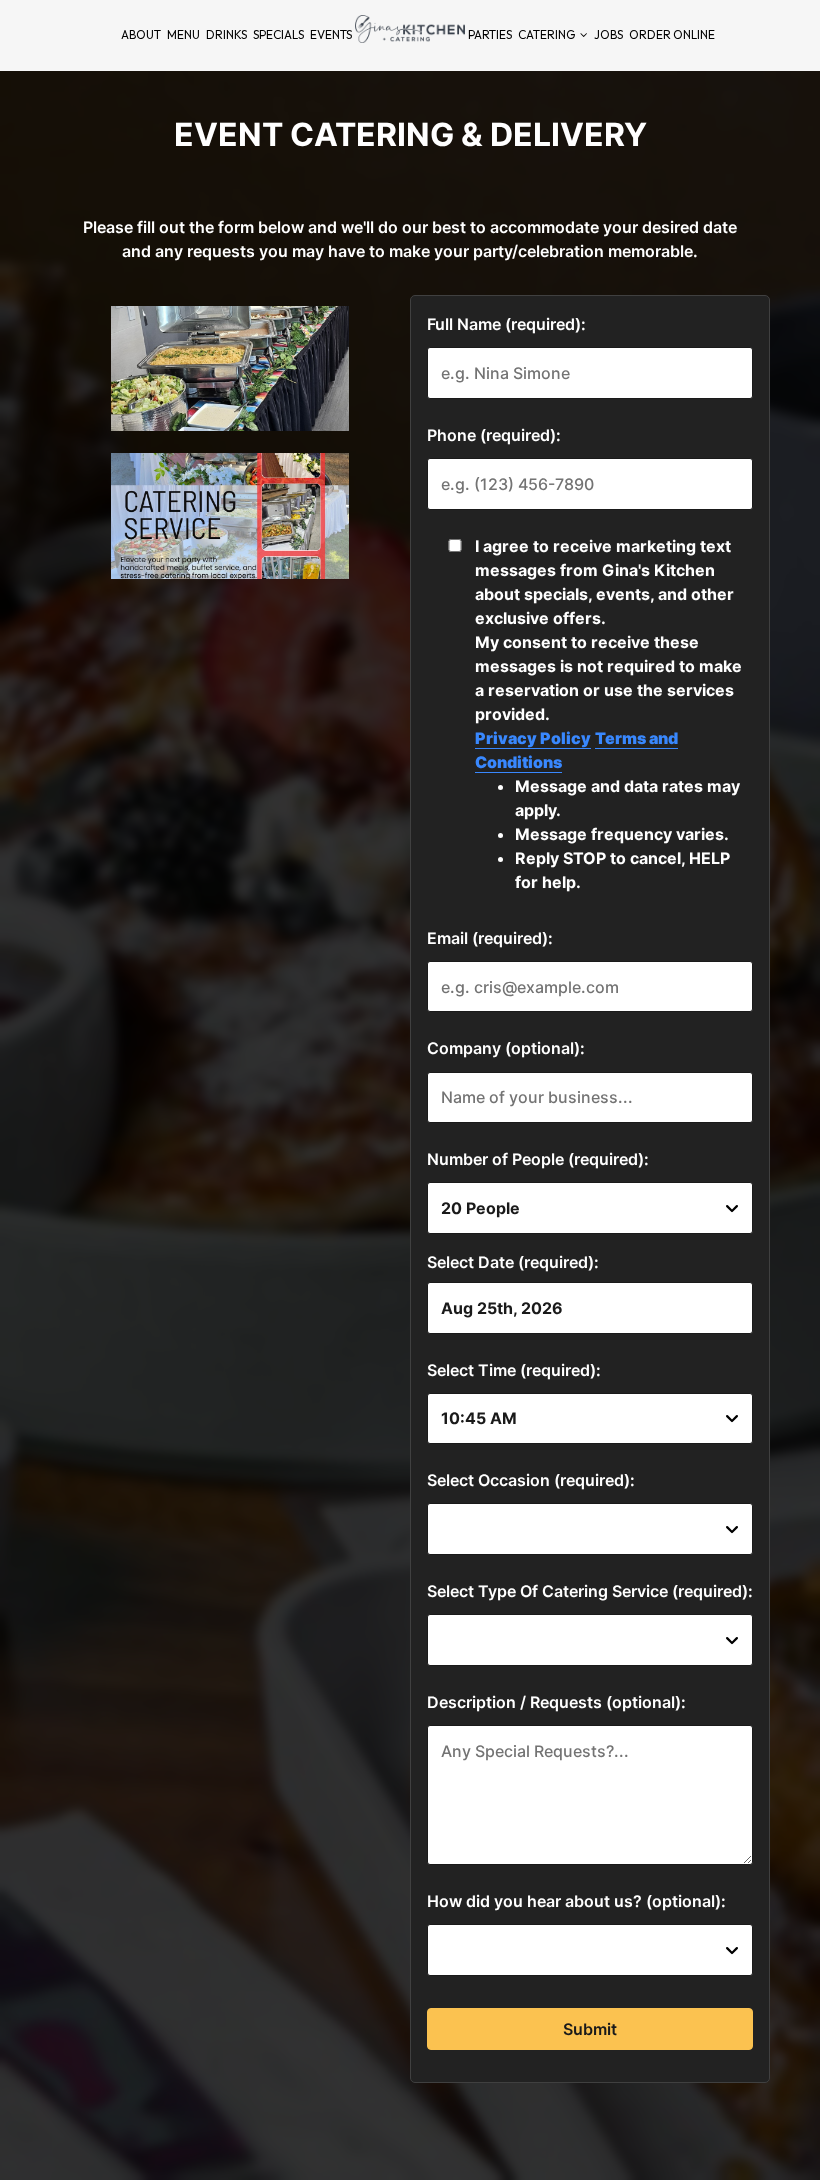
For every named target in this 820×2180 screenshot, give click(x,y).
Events (331, 34)
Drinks (226, 34)
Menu (183, 34)
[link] (410, 29)
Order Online (672, 34)
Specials (278, 34)
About (141, 34)
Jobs (608, 34)
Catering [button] (547, 34)
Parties (490, 34)
